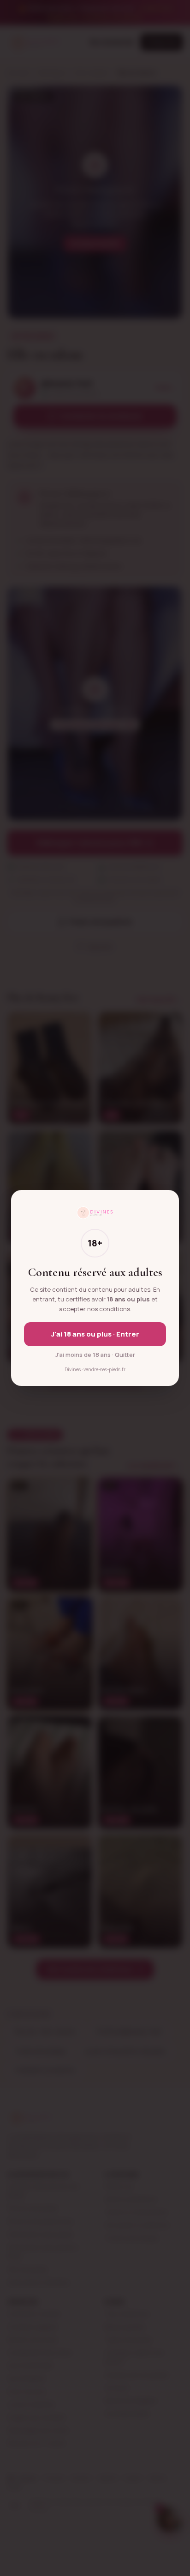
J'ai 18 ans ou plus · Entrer (95, 1334)
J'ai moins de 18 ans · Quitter (95, 1355)
